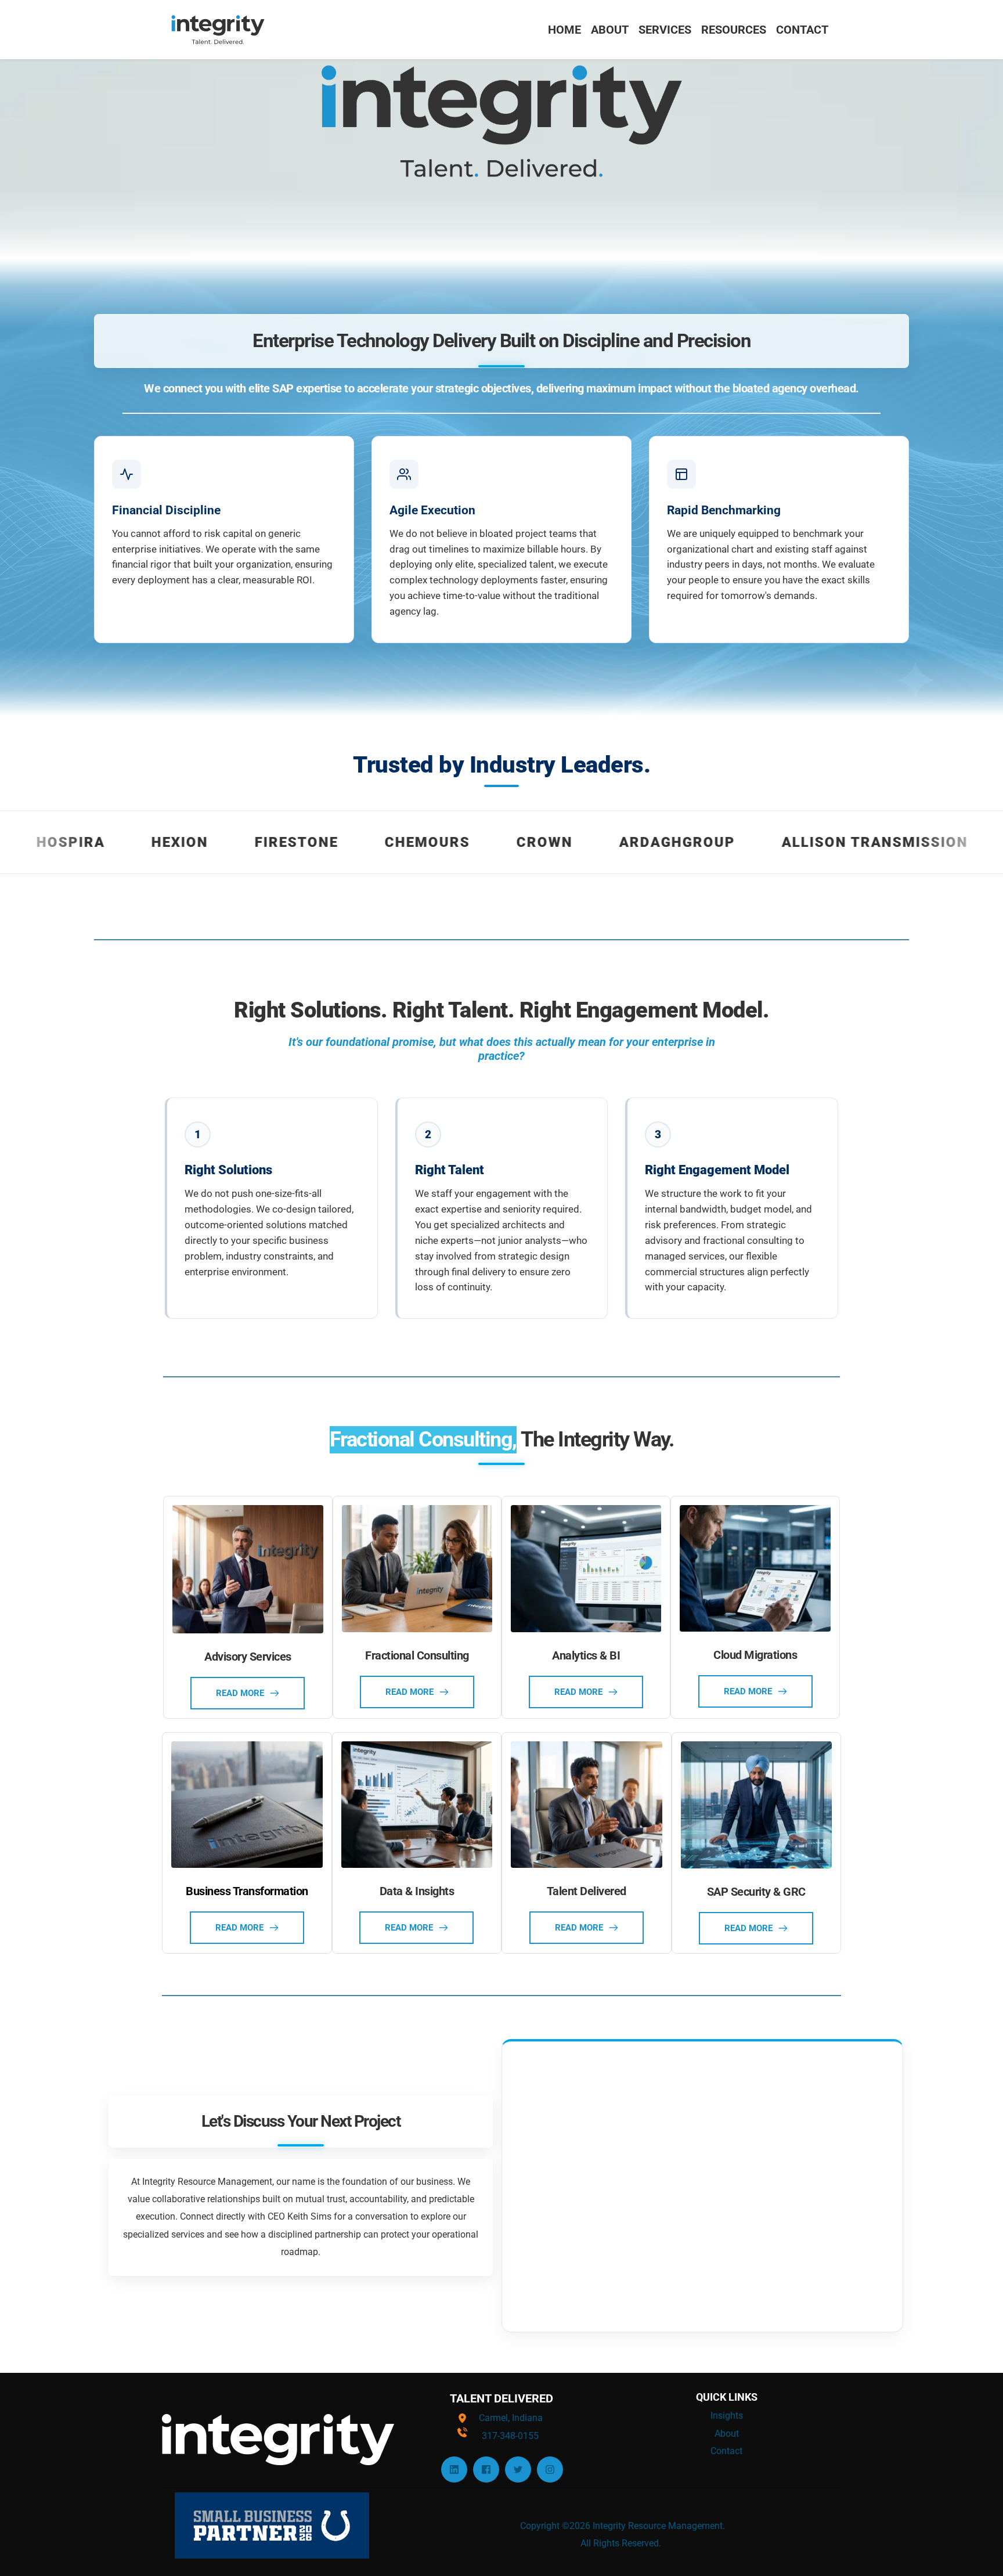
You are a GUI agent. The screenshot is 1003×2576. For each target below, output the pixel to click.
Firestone (191, 842)
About (727, 2434)
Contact (726, 2451)
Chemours (322, 842)
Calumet (945, 842)
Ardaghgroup (572, 842)
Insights (727, 2416)
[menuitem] (564, 30)
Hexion (74, 842)
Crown (439, 842)
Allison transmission (769, 842)
